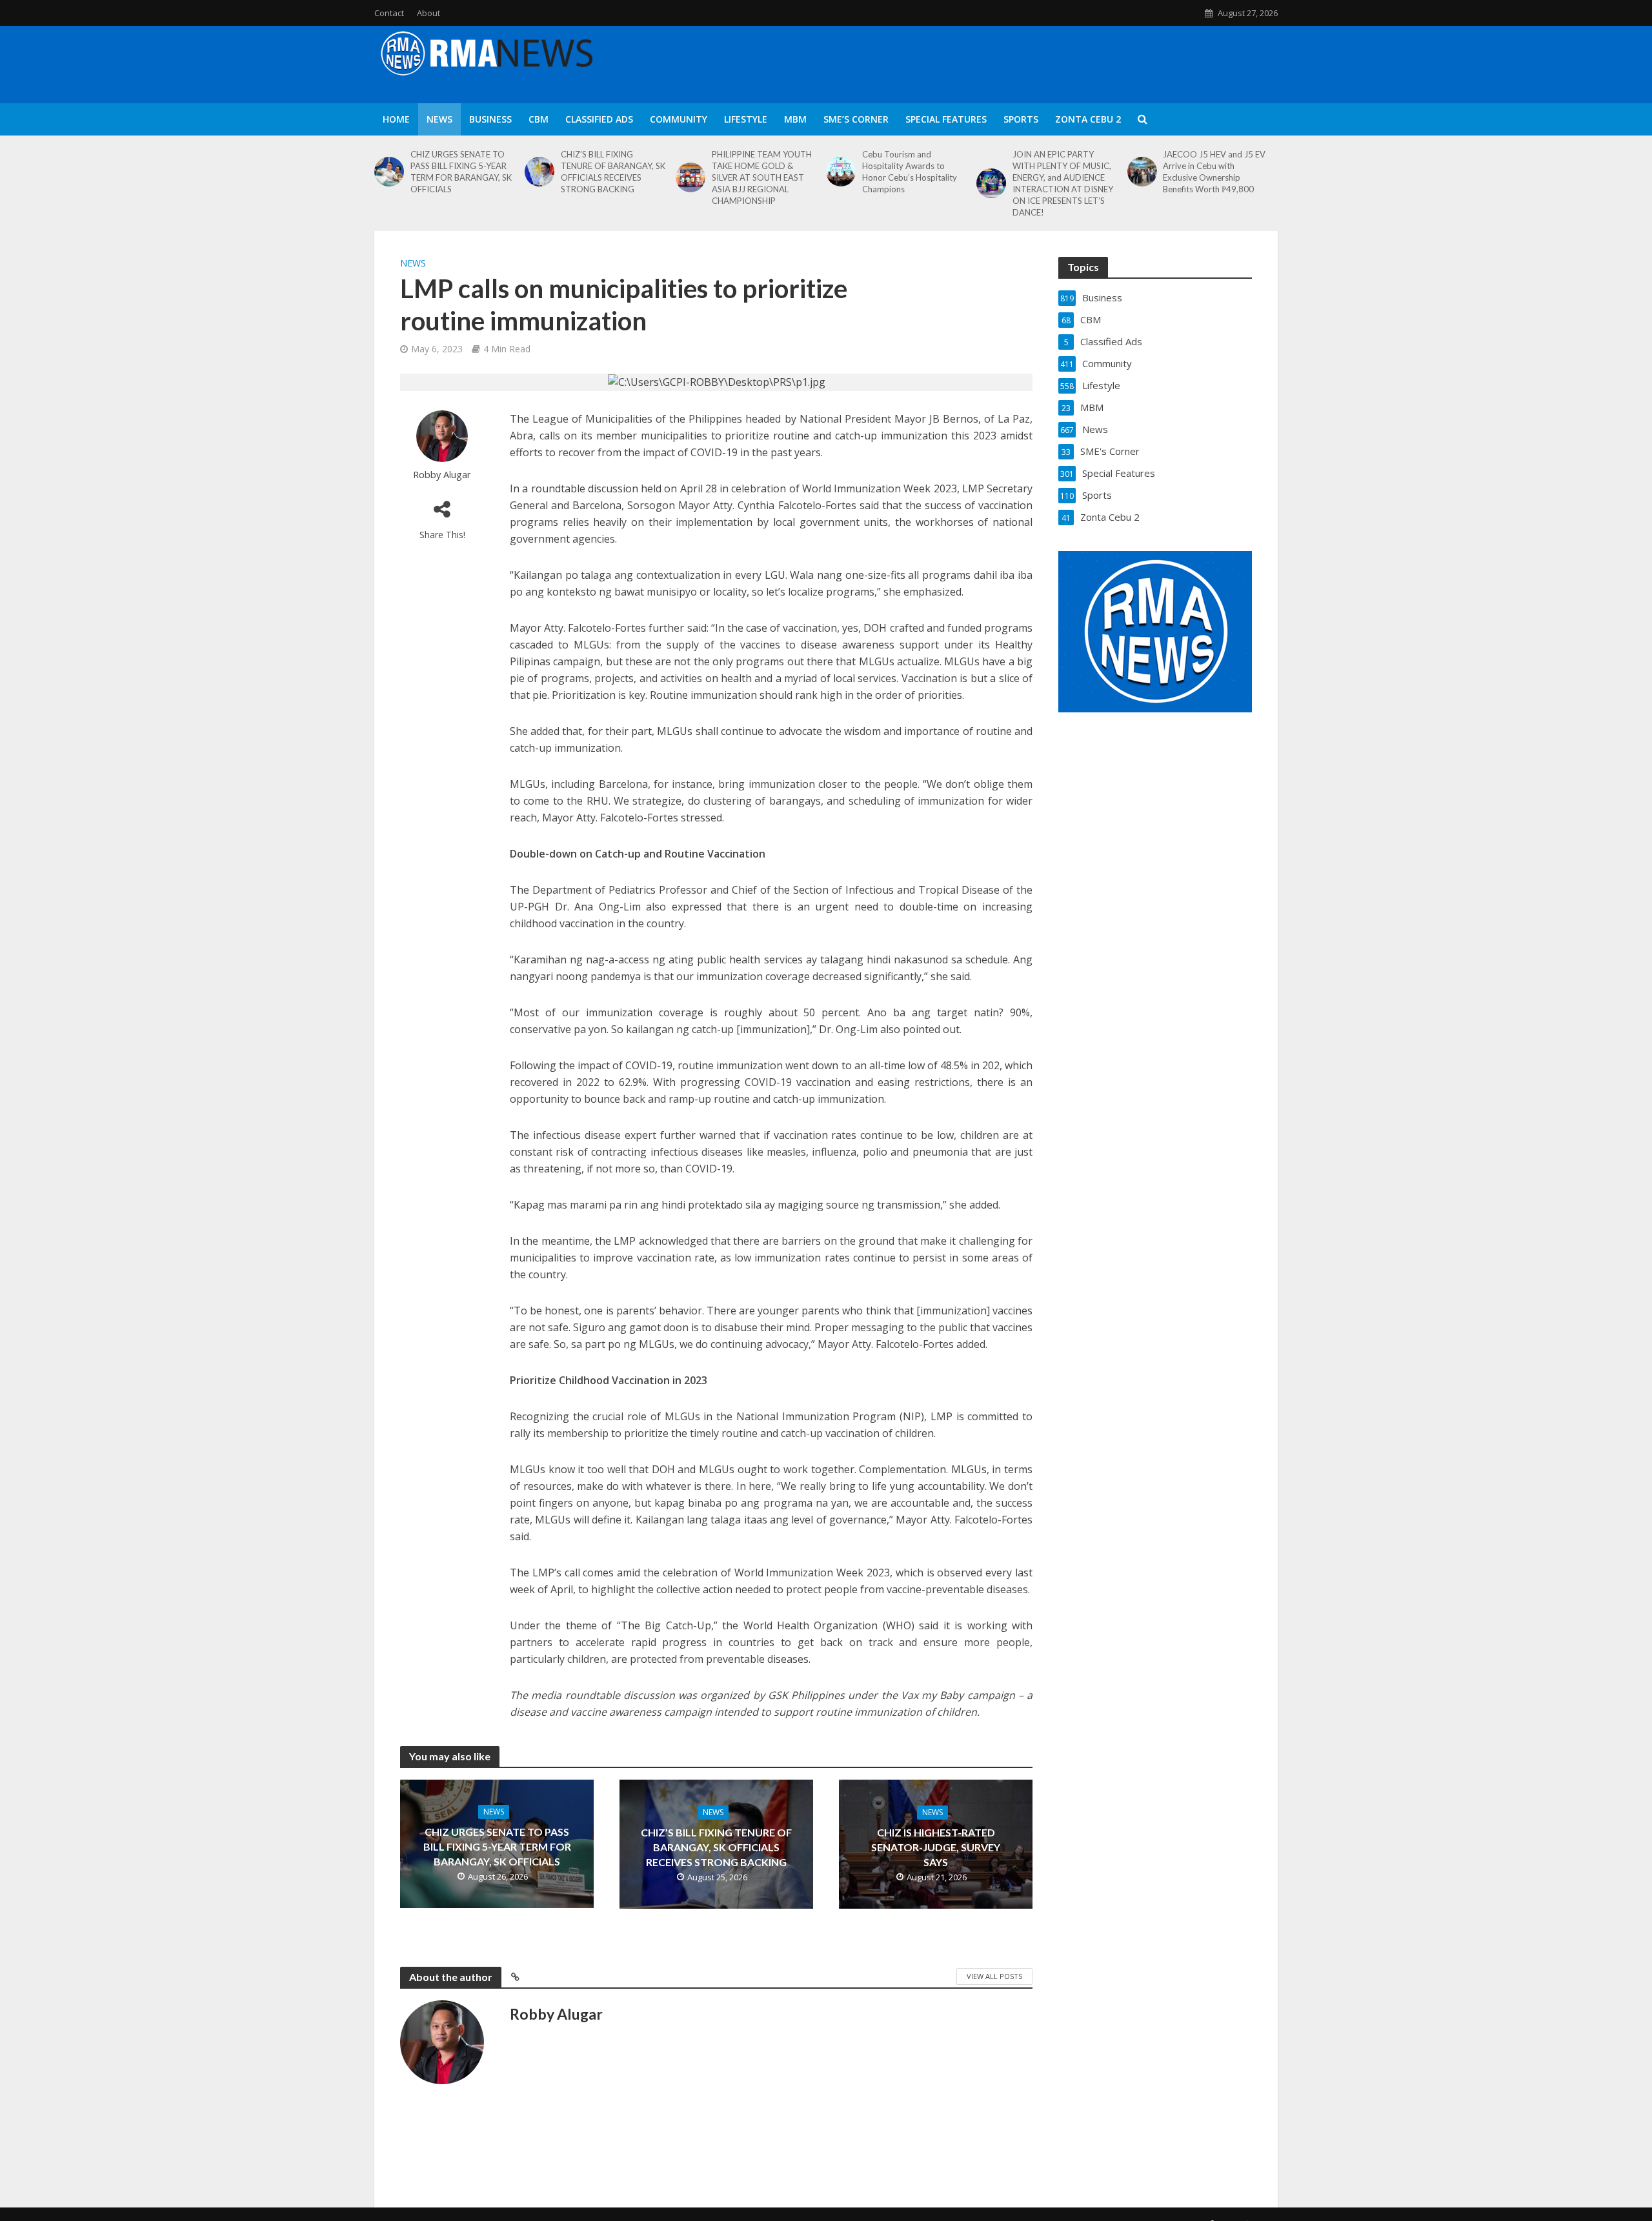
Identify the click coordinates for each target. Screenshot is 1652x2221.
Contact (389, 13)
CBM (539, 119)
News (439, 119)
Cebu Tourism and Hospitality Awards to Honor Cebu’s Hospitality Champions (910, 172)
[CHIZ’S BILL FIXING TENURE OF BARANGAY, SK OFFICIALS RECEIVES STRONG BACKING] (539, 172)
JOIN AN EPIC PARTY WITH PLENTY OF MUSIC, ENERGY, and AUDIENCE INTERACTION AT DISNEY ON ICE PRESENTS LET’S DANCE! (1063, 183)
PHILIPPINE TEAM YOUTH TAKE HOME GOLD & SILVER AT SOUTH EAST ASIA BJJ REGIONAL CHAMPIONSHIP (762, 177)
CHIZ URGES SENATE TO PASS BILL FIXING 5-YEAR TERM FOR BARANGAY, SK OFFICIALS (461, 172)
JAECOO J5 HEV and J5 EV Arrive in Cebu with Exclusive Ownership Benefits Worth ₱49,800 (1214, 172)
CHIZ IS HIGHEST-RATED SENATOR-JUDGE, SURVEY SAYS (936, 1847)
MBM (795, 119)
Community (679, 119)
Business (490, 119)
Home (396, 119)
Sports (1021, 119)
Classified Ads (599, 119)
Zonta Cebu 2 (1088, 119)
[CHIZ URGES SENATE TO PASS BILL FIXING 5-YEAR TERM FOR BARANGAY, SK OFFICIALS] (389, 172)
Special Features (946, 119)
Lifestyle (746, 119)
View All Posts (994, 1976)
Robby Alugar (442, 475)
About (428, 13)
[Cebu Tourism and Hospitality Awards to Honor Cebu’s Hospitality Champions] (841, 172)
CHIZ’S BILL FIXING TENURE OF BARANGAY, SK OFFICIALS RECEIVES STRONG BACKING (613, 172)
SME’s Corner (856, 119)
